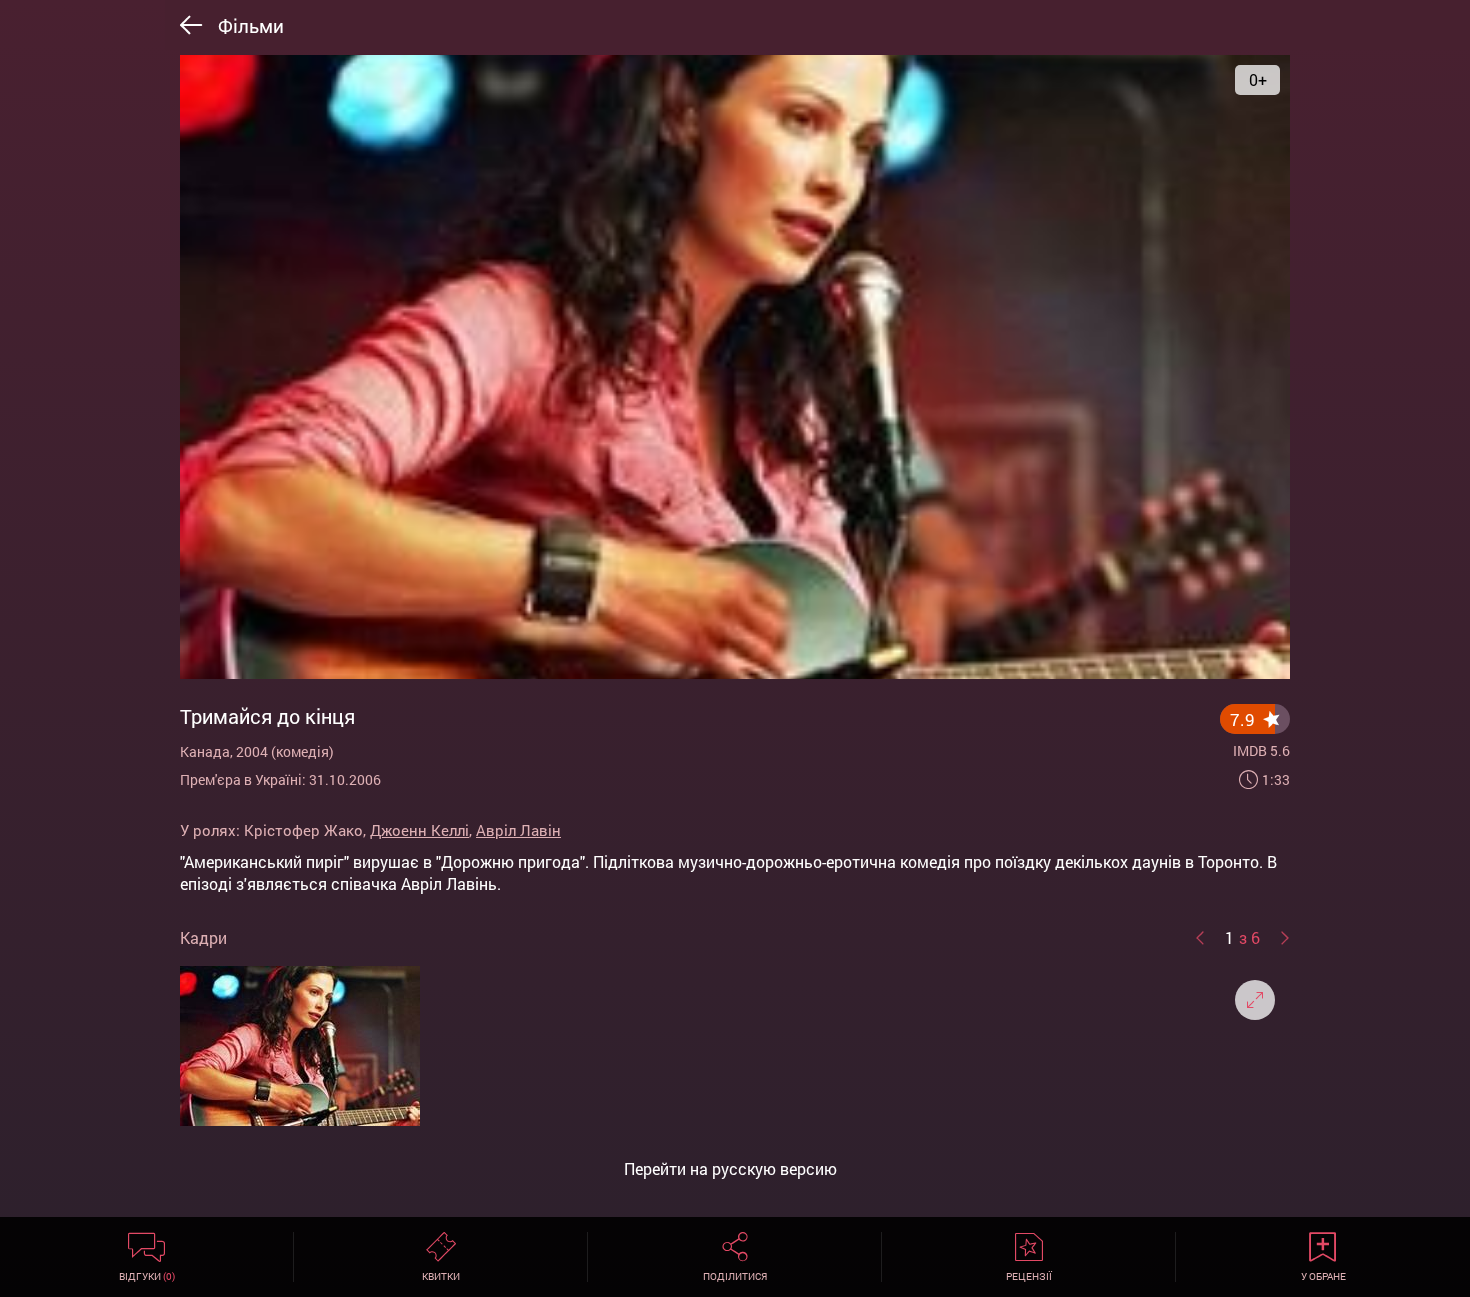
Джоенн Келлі (419, 830)
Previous (1200, 938)
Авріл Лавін (518, 830)
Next (1285, 938)
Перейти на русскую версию (730, 1169)
